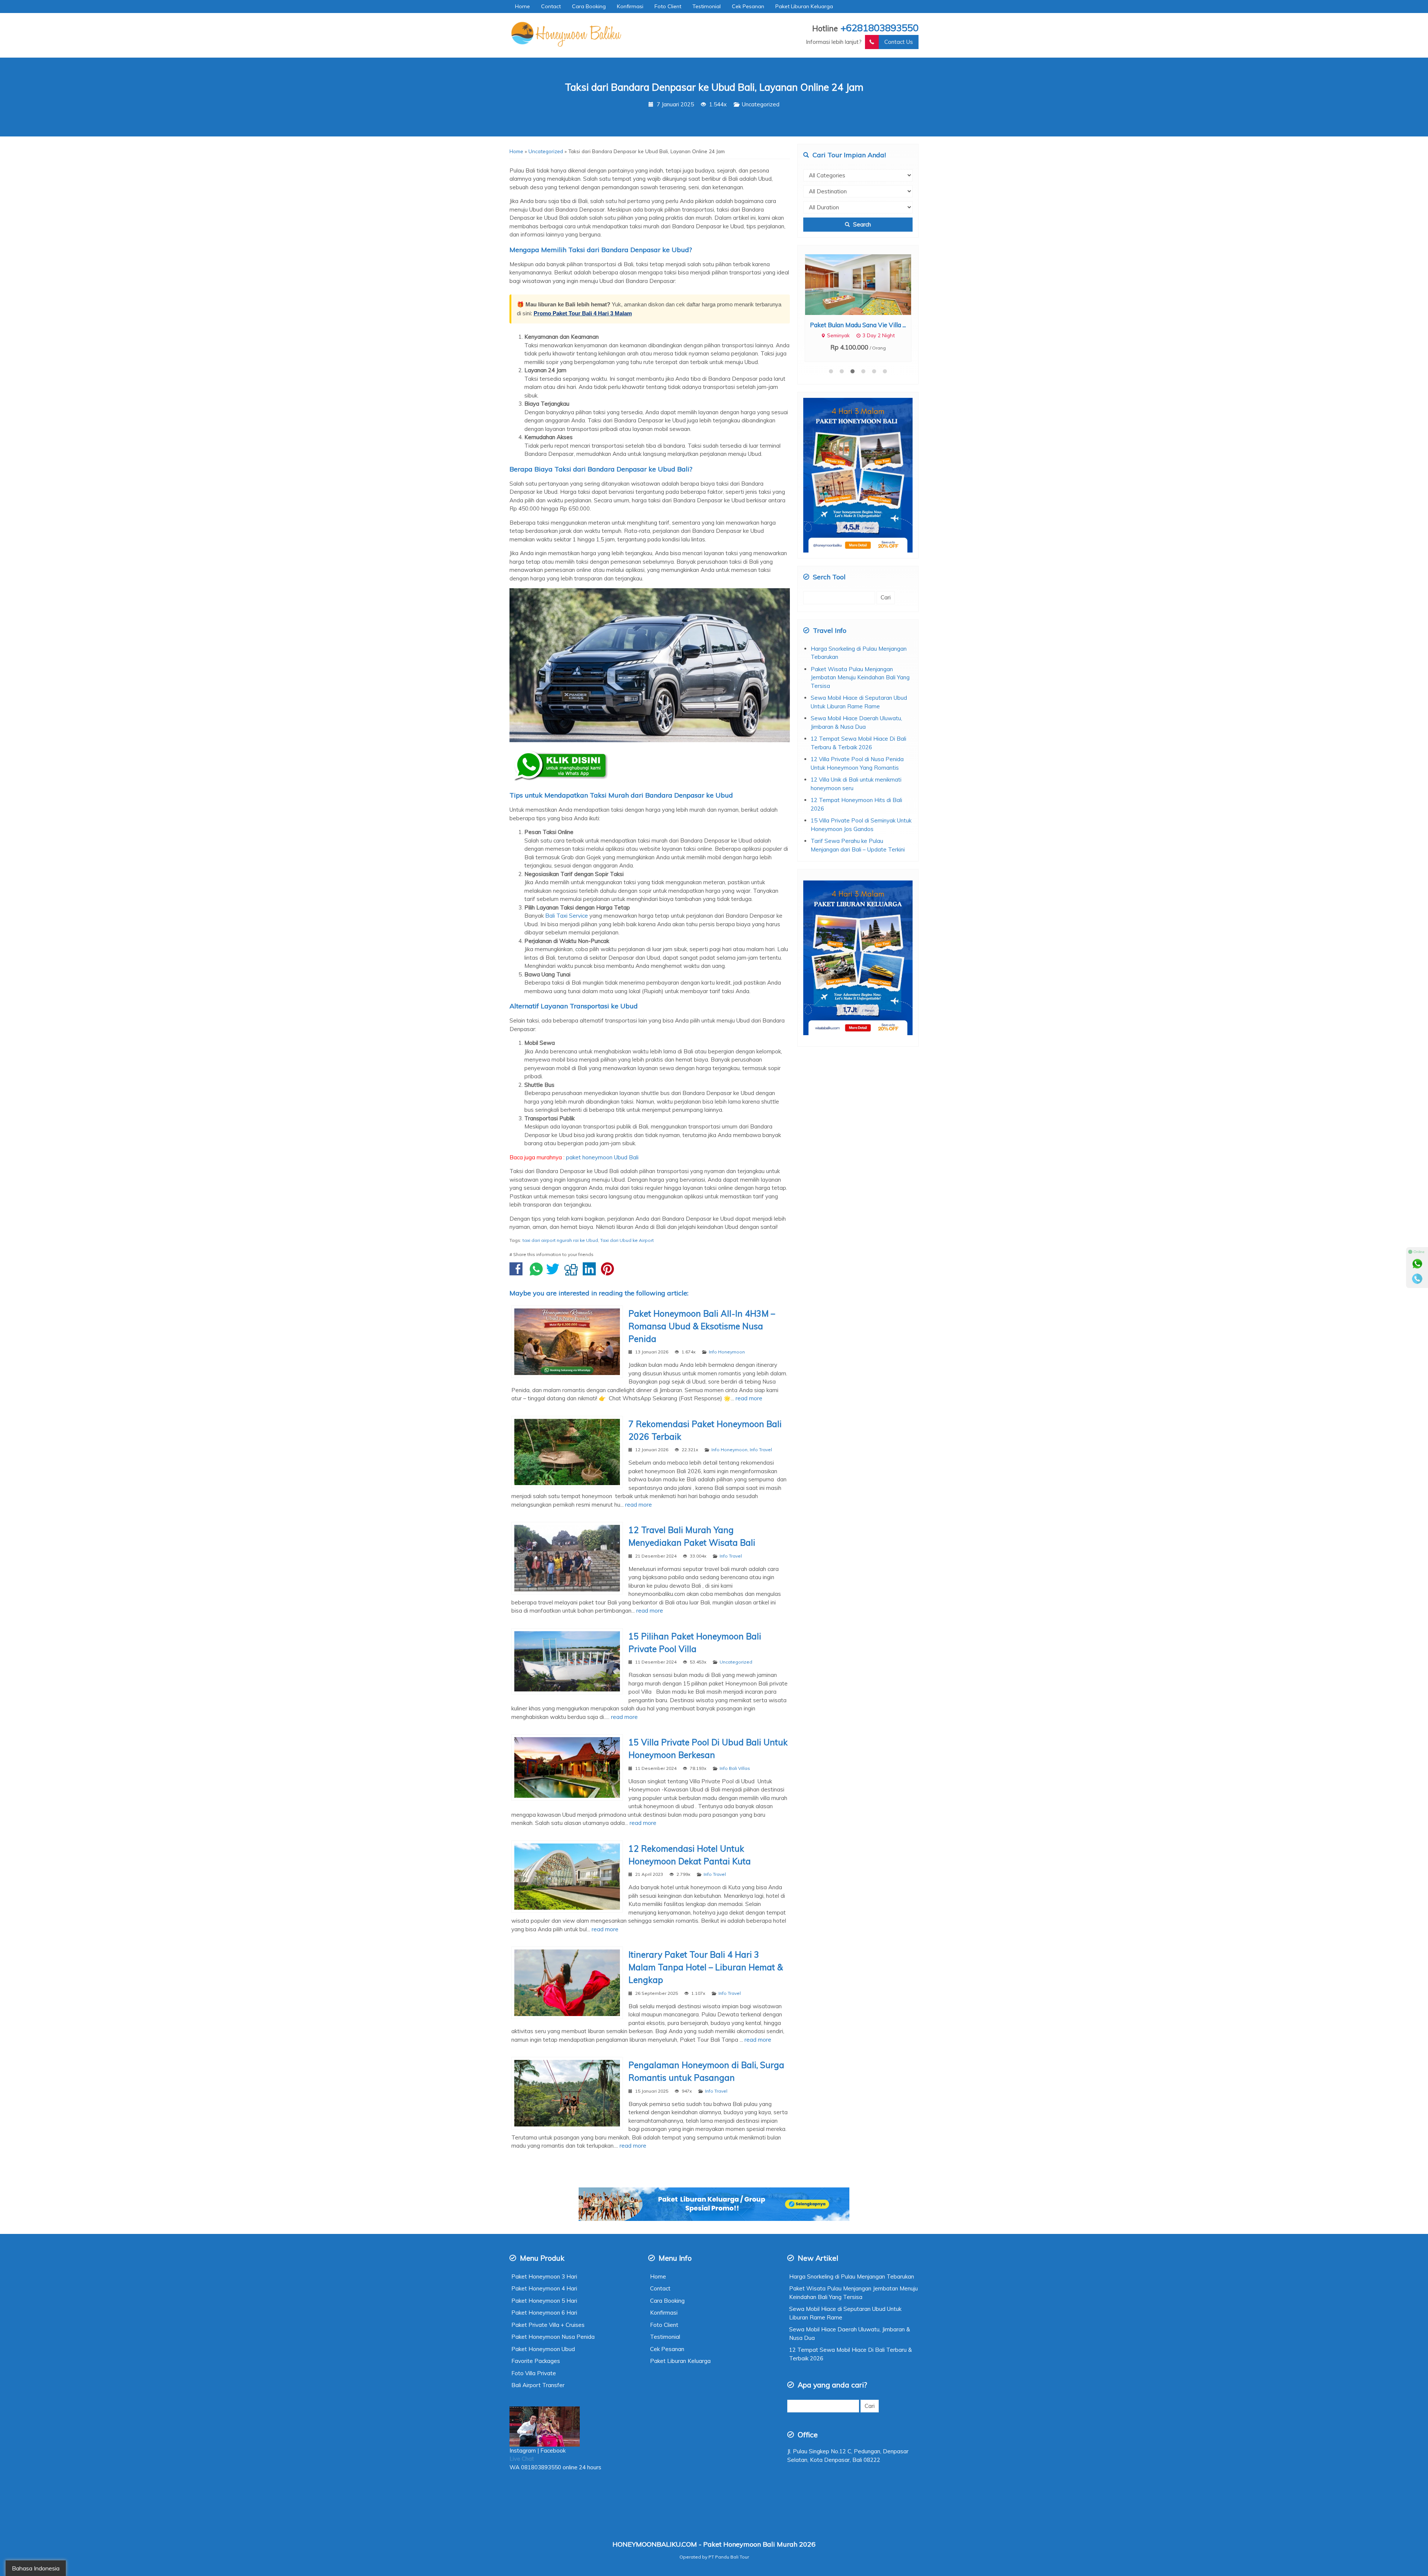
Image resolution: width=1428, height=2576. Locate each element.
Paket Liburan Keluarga (804, 6)
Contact (551, 6)
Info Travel (761, 1450)
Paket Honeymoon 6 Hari (544, 2313)
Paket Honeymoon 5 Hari (544, 2301)
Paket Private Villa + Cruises (548, 2325)
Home (522, 6)
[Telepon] (1417, 1279)
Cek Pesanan (748, 6)
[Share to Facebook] (518, 1273)
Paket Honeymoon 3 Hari (544, 2276)
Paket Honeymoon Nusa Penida (553, 2337)
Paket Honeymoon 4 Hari (544, 2288)
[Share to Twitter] (555, 1273)
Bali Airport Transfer (538, 2385)
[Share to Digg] (573, 1273)
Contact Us (899, 42)
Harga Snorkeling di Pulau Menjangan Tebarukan (852, 2276)
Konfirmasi (630, 6)
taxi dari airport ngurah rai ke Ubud (560, 1240)
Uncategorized (761, 104)
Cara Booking (589, 6)
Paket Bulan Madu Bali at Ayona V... (858, 325)
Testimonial (707, 6)
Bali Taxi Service (567, 916)
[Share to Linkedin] (591, 1273)
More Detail (865, 284)
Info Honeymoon (727, 1352)
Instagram (523, 2451)
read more (749, 1398)
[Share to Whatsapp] (536, 1273)
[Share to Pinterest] (609, 1273)
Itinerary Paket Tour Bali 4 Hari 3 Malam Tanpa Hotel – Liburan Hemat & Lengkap (706, 1967)
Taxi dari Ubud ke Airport (627, 1240)
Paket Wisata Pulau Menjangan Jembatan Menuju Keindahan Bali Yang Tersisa (860, 677)
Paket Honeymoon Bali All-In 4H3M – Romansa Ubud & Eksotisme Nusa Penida (702, 1326)
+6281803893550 (879, 28)
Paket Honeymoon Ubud (543, 2349)
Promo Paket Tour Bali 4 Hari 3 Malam (583, 313)
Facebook (554, 2451)
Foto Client (668, 6)
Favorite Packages (536, 2361)
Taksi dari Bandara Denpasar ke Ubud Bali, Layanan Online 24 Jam (714, 87)
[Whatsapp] (1417, 1264)
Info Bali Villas (735, 1768)
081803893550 (541, 2467)
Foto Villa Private (534, 2373)
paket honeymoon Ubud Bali (602, 1157)
